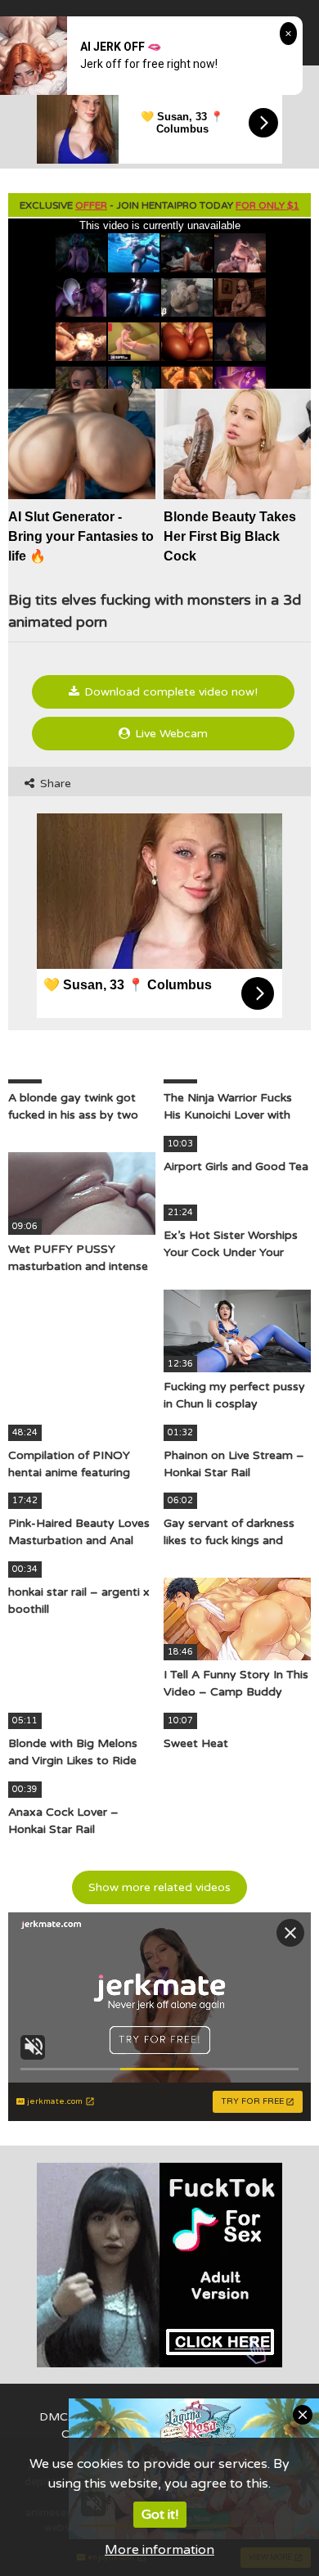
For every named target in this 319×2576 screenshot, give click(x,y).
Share (54, 784)
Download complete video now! (169, 692)
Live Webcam (170, 734)
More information (159, 2550)
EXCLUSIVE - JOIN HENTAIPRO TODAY (159, 205)
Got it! (160, 2515)
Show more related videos (159, 1887)
